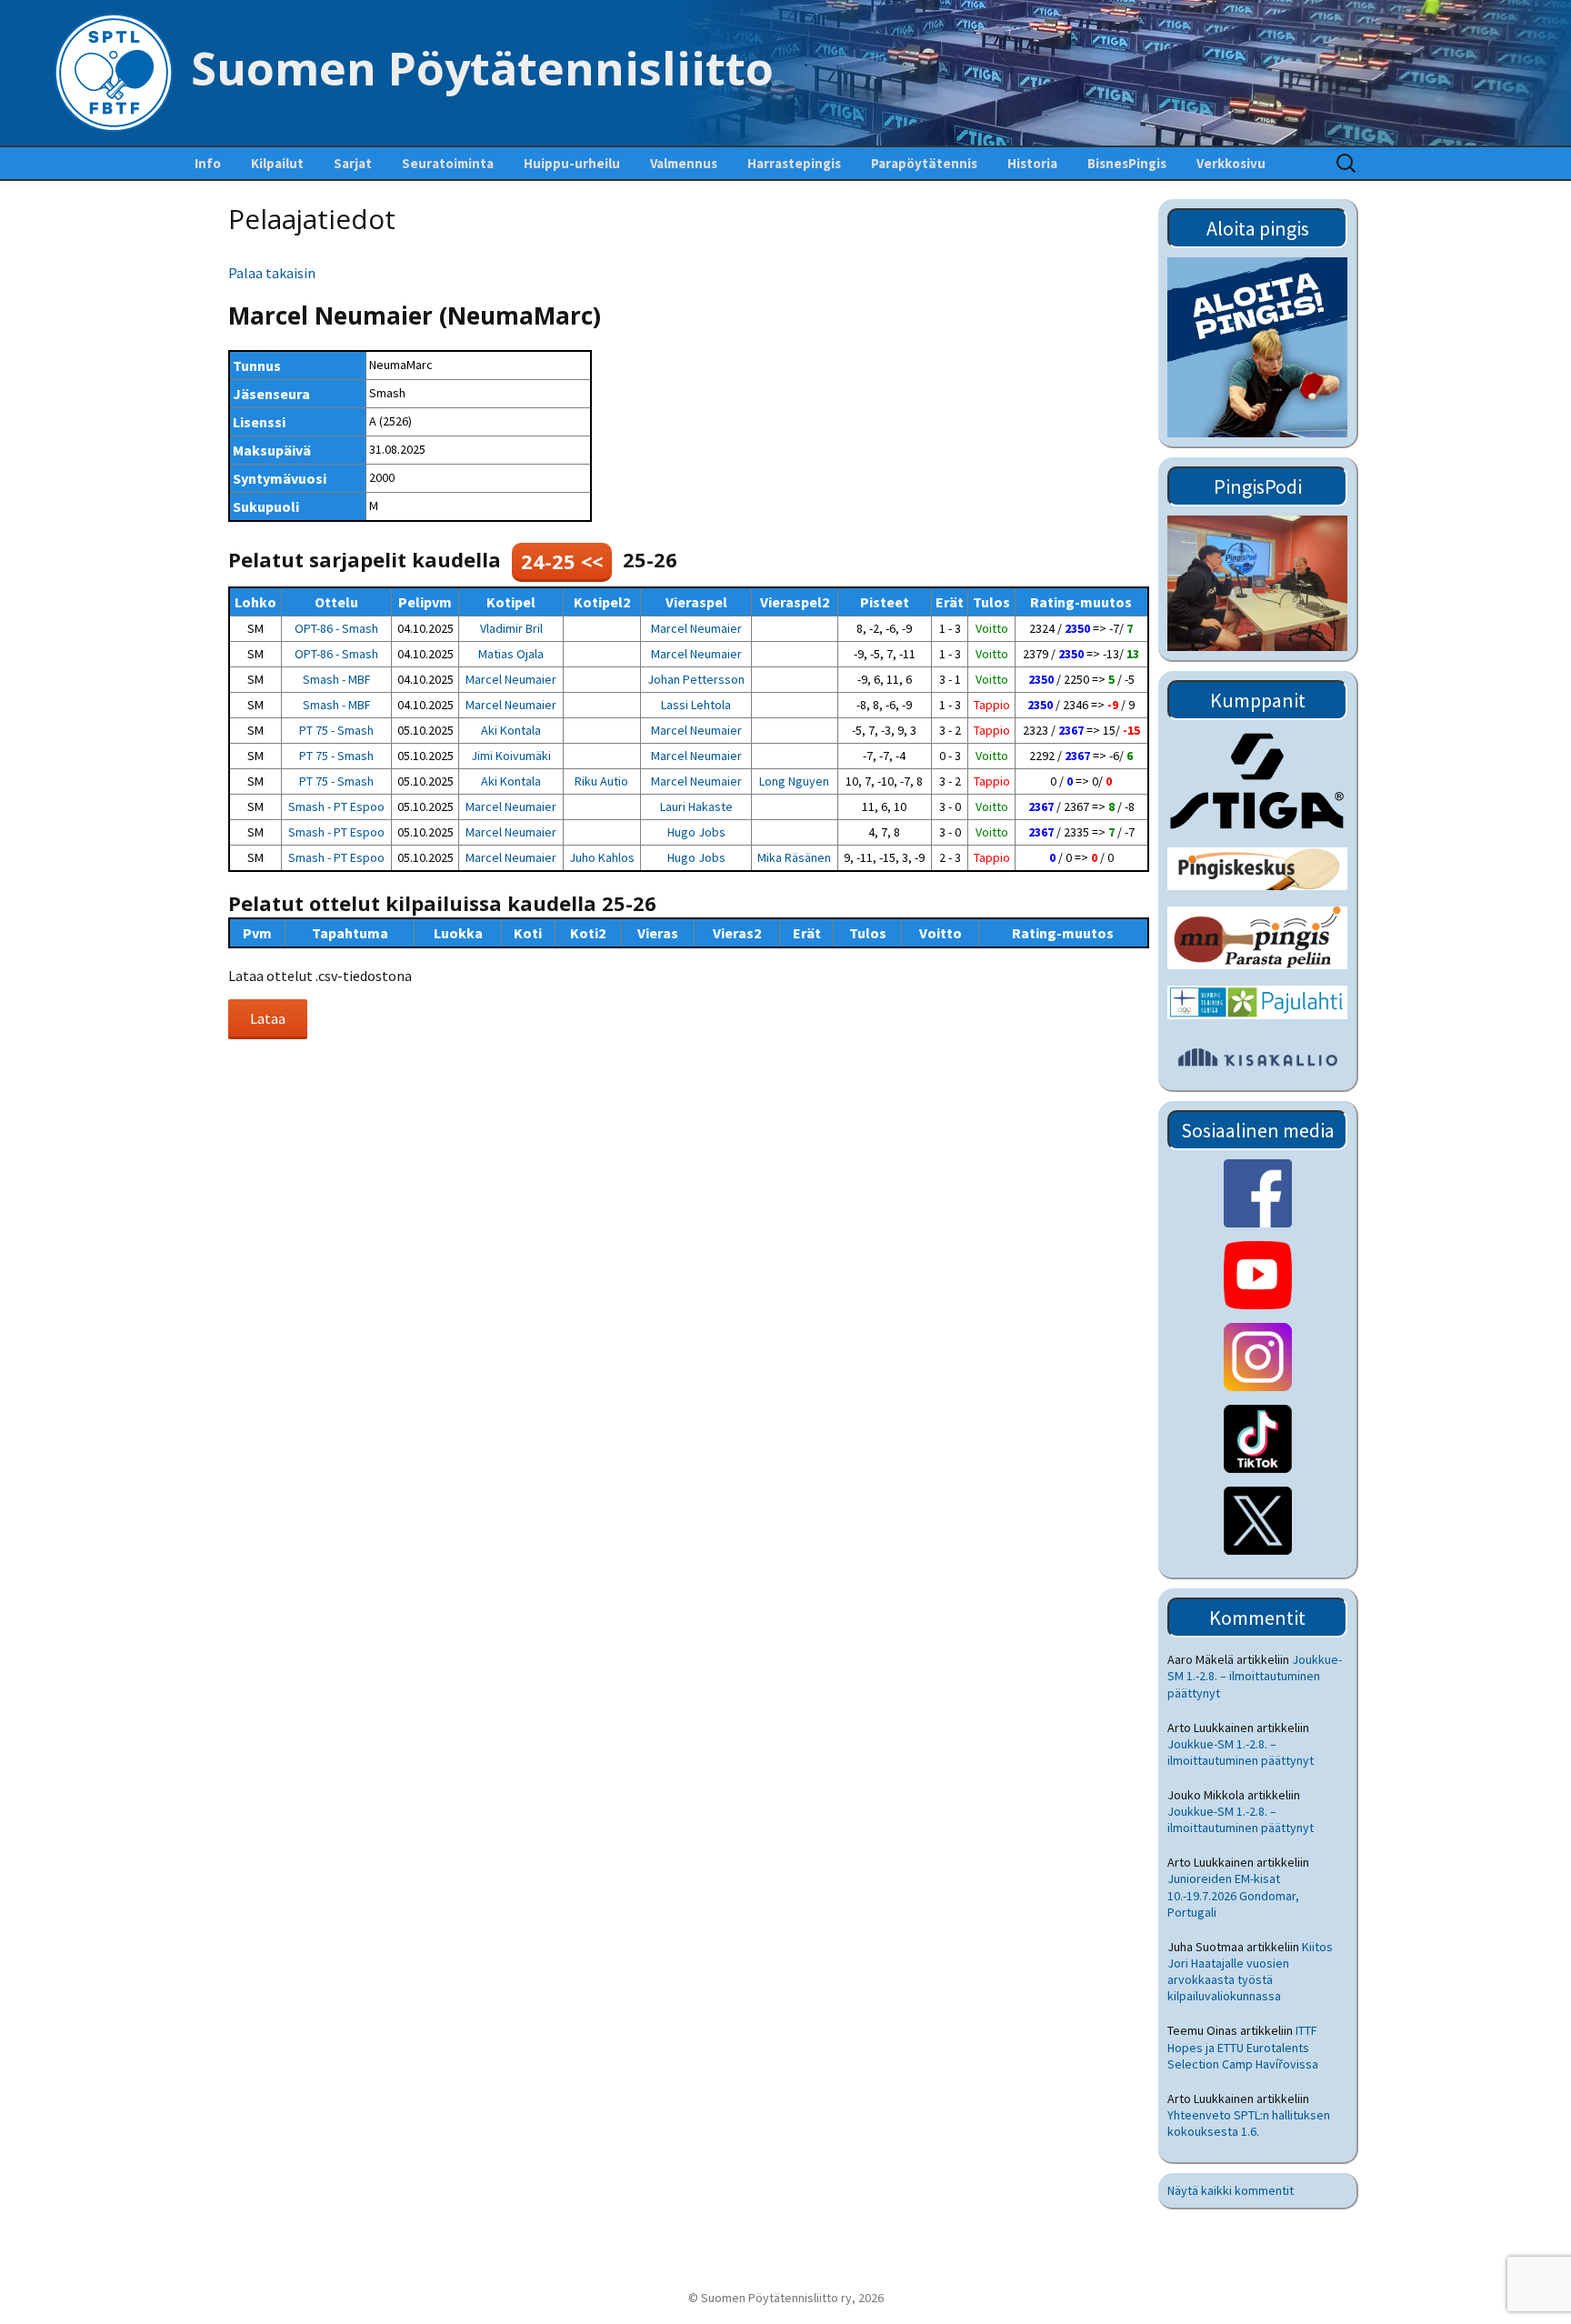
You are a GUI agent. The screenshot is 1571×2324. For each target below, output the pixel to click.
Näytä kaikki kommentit (1231, 2190)
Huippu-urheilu (572, 163)
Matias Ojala (511, 654)
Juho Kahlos (602, 857)
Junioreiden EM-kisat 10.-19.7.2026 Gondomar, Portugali (1233, 1895)
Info (208, 163)
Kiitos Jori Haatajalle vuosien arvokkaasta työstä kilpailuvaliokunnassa (1250, 1972)
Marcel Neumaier (696, 628)
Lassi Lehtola (696, 705)
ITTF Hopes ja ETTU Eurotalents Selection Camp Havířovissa (1243, 2047)
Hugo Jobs (696, 832)
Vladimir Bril (511, 628)
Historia (1032, 163)
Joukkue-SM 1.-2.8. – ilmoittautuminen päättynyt (1255, 1676)
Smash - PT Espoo (336, 806)
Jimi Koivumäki (511, 756)
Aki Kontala (511, 730)
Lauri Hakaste (696, 806)
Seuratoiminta (448, 163)
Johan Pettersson (696, 679)
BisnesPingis (1127, 163)
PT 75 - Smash (336, 730)
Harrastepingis (794, 163)
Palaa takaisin (272, 273)
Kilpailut (277, 163)
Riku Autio (601, 781)
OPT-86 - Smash (336, 628)
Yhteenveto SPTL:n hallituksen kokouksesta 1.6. (1249, 2123)
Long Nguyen (794, 781)
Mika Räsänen (794, 857)
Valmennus (684, 163)
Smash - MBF (337, 679)
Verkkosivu (1231, 163)
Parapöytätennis (924, 163)
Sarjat (353, 163)
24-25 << (562, 561)
